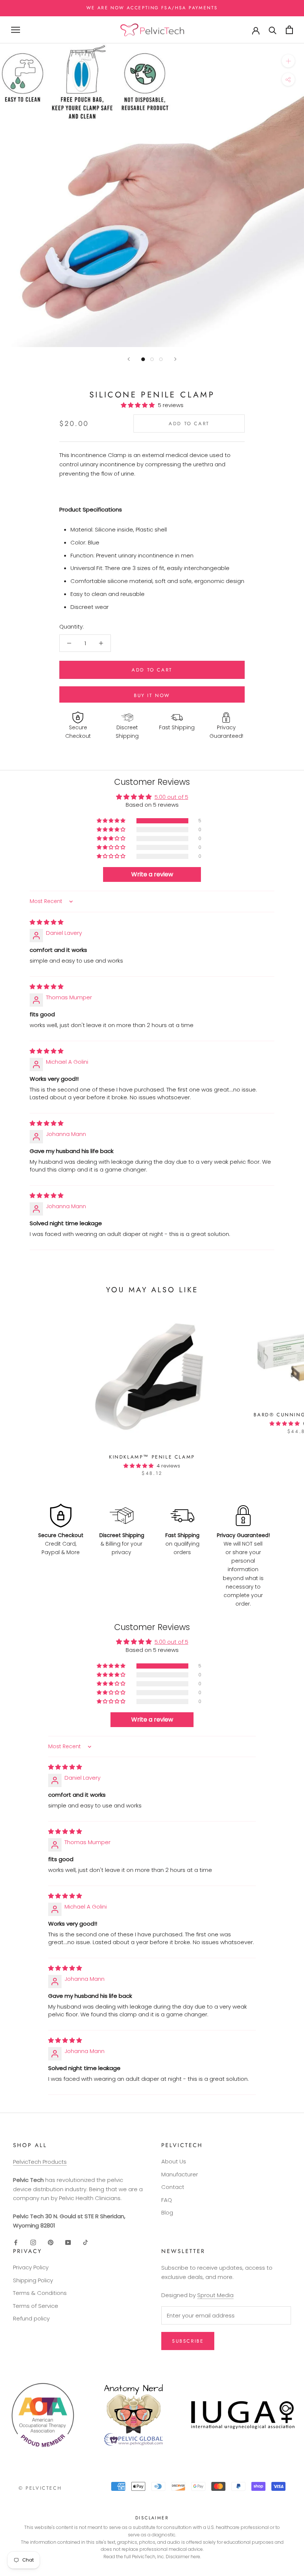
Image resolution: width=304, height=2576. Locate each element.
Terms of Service (36, 2306)
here (195, 2557)
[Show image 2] (152, 359)
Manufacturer (180, 2174)
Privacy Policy (31, 2267)
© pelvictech (40, 2488)
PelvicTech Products (40, 2162)
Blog (167, 2212)
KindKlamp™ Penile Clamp (152, 1457)
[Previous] (129, 359)
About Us (174, 2161)
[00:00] (152, 195)
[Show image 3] (161, 359)
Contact (173, 2187)
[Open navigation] (16, 30)
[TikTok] (85, 2242)
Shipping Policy (33, 2280)
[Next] (175, 359)
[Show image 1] (143, 359)
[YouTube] (68, 2242)
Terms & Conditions (40, 2293)
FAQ (167, 2200)
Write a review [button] (152, 874)
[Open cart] (289, 30)
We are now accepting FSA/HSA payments (152, 8)
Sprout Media (215, 2295)
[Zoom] (288, 61)
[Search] (273, 30)
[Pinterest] (51, 2242)
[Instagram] (33, 2242)
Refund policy (31, 2318)
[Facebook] (16, 2242)
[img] (47, 922)
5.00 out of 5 (171, 797)
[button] (139, 405)
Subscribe (188, 2341)
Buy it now (152, 695)
